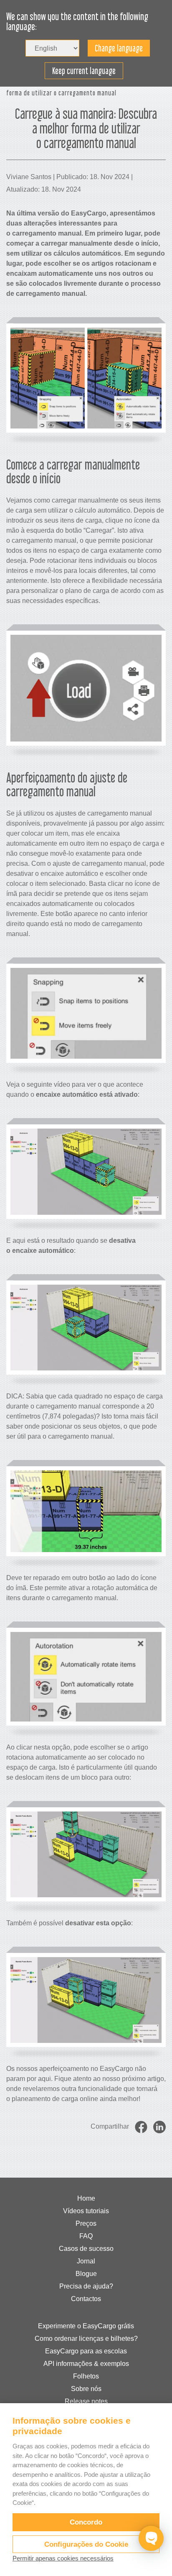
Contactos (86, 2299)
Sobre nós (86, 2389)
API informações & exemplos (86, 2364)
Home (86, 2198)
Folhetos (86, 2376)
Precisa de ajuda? (86, 2286)
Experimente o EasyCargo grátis (86, 2326)
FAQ (86, 2236)
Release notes (86, 2401)
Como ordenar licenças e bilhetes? (86, 2339)
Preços (86, 2223)
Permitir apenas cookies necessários (63, 2558)
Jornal (86, 2261)
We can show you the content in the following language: (77, 22)
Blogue (86, 2274)
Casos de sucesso (86, 2249)
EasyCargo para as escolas (86, 2351)
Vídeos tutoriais (86, 2211)
